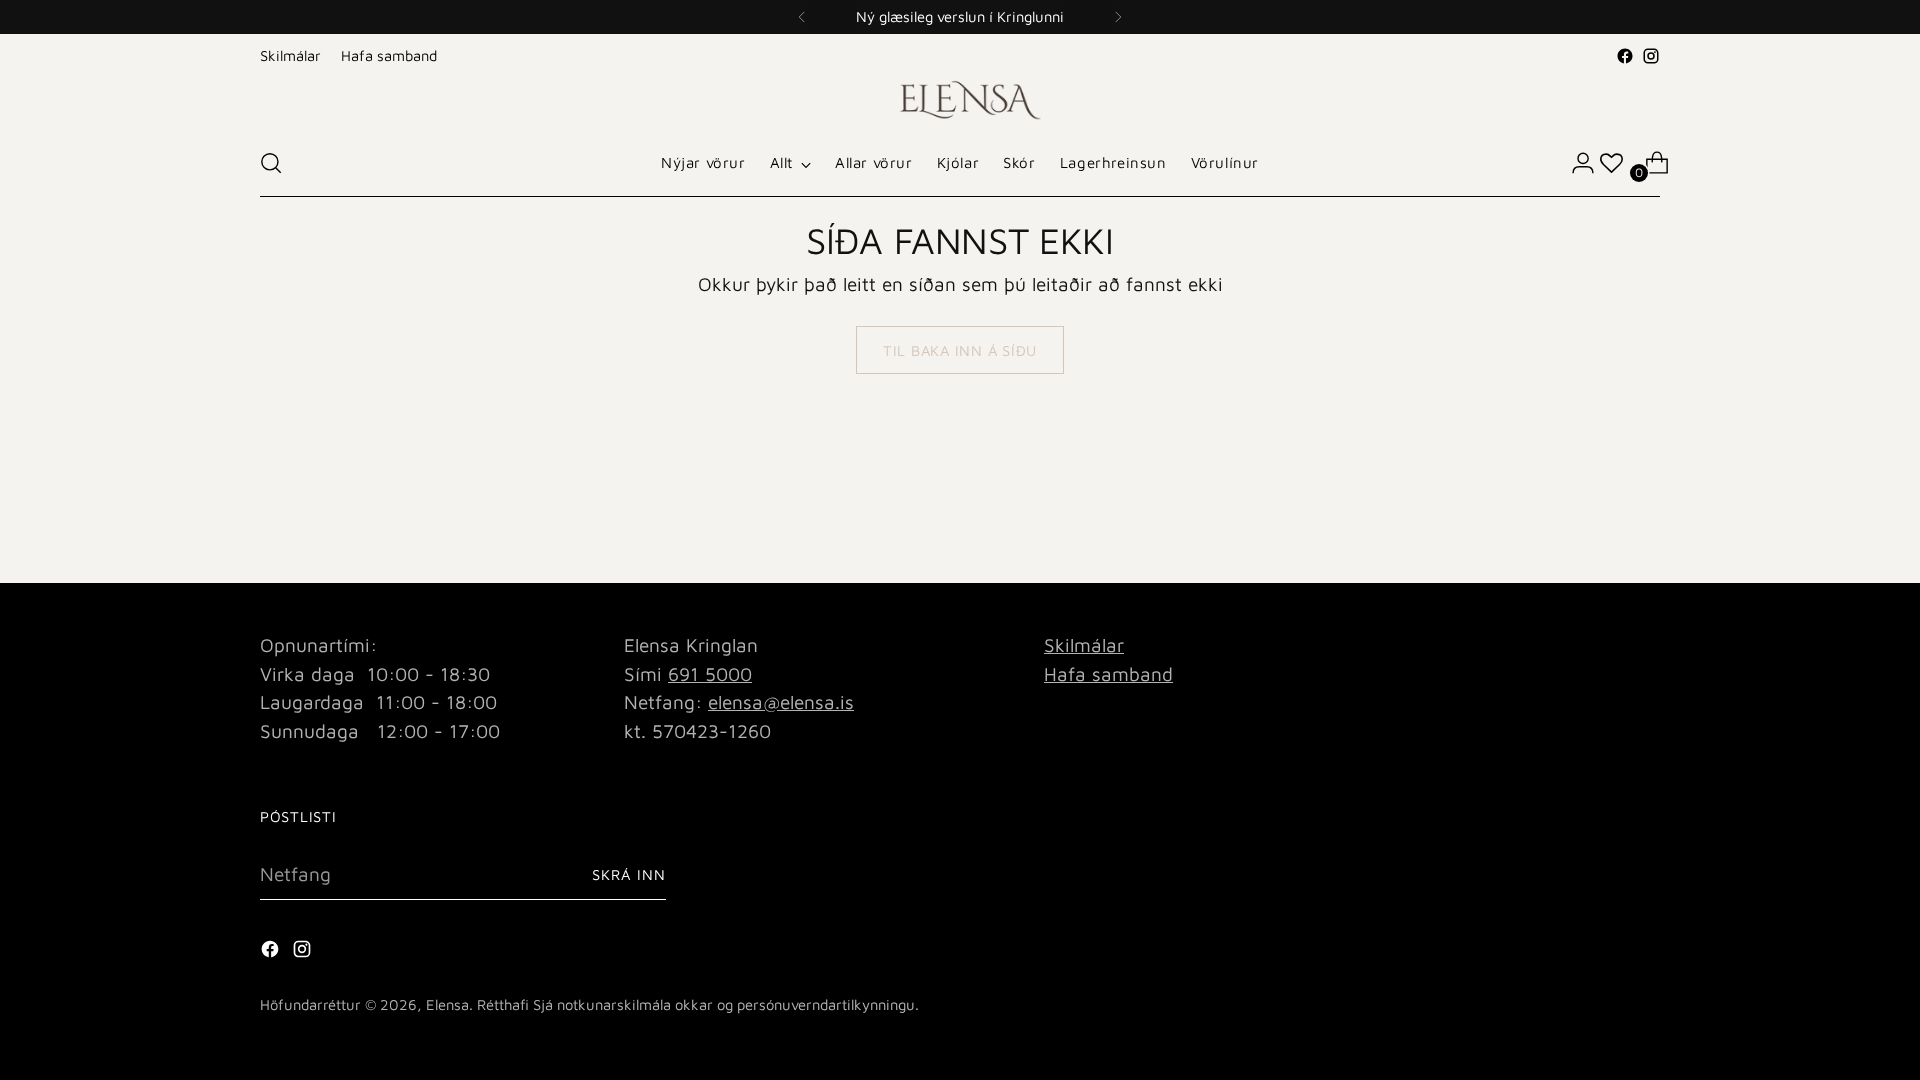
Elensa (447, 1004)
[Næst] (1118, 17)
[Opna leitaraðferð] (271, 163)
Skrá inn (629, 874)
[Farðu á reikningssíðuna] (1575, 163)
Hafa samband (1108, 674)
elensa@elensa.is (781, 702)
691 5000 (710, 674)
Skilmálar (1084, 645)
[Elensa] (960, 99)
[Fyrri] (802, 17)
